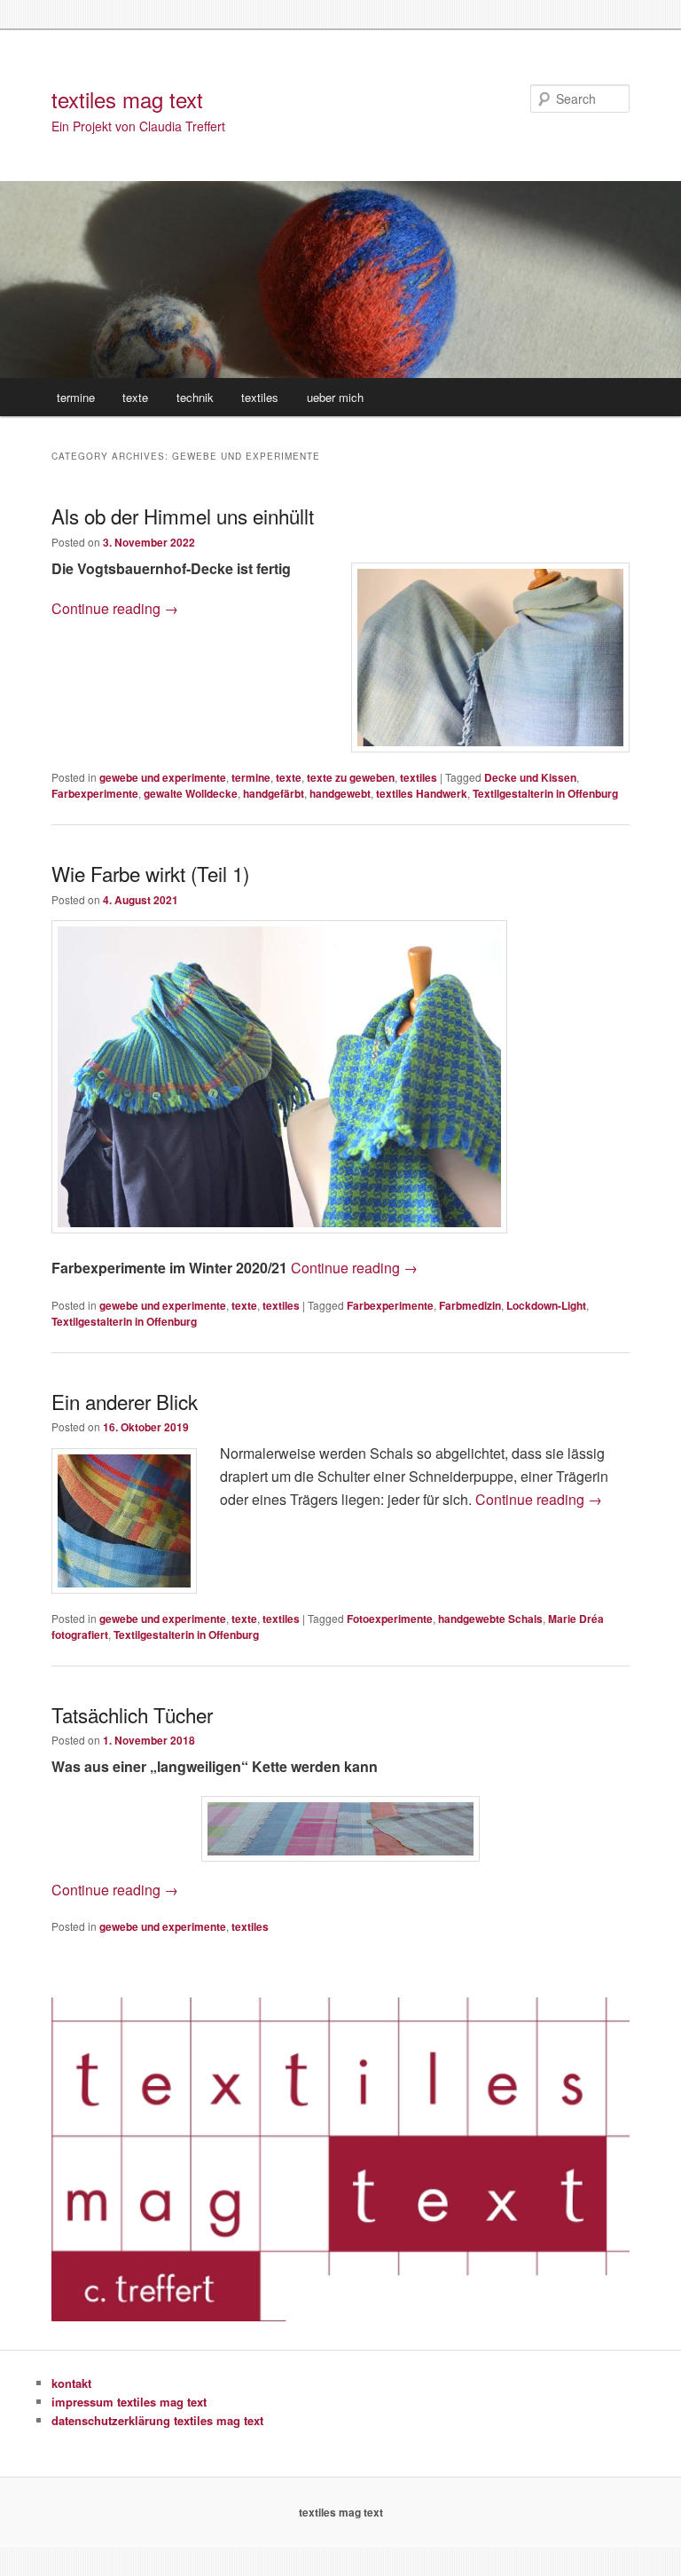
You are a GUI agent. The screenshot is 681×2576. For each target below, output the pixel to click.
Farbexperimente (95, 793)
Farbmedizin (470, 1305)
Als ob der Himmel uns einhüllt (183, 516)
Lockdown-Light (546, 1305)
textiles (260, 397)
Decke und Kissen (530, 777)
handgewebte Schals (490, 1619)
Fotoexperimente (390, 1619)
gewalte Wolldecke (191, 793)
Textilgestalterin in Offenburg (545, 793)
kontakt (71, 2383)
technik (195, 397)
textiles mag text (127, 99)
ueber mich (335, 397)
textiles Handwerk (422, 793)
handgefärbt (274, 793)
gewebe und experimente (163, 777)
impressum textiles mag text (129, 2402)
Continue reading (115, 608)
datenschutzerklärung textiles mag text (157, 2420)
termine (76, 397)
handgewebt (340, 793)
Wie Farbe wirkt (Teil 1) (150, 873)
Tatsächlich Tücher (132, 1714)
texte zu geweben (351, 777)
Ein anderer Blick (125, 1401)
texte (135, 397)
